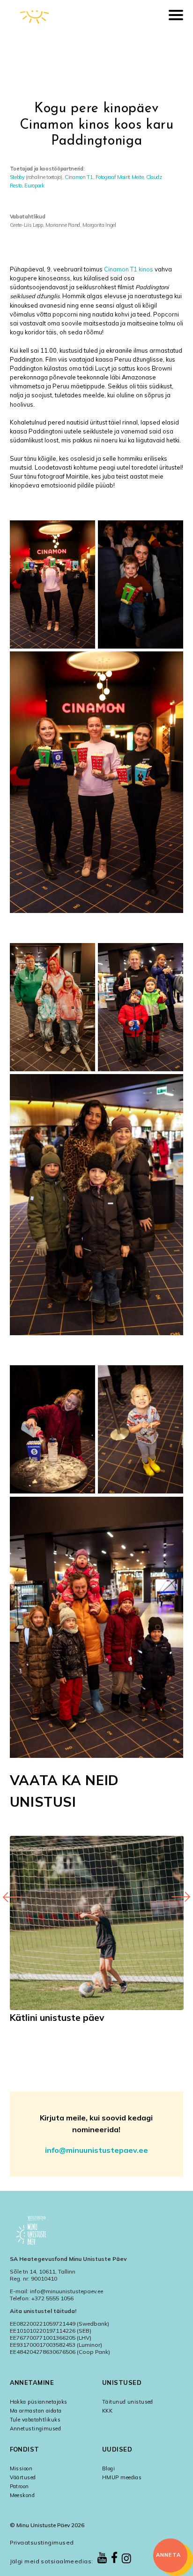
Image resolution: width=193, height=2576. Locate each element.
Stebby (17, 177)
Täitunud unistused (128, 2402)
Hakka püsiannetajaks (39, 2402)
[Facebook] (115, 2558)
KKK (107, 2411)
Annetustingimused (35, 2429)
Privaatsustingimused (42, 2542)
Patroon (19, 2486)
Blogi (108, 2468)
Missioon (21, 2468)
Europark (34, 186)
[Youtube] (102, 2558)
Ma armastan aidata (36, 2411)
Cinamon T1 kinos (129, 269)
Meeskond (22, 2495)
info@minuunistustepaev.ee (96, 2150)
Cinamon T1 (79, 177)
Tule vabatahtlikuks (35, 2420)
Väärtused (23, 2477)
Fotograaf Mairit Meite (119, 177)
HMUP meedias (122, 2477)
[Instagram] (126, 2559)
